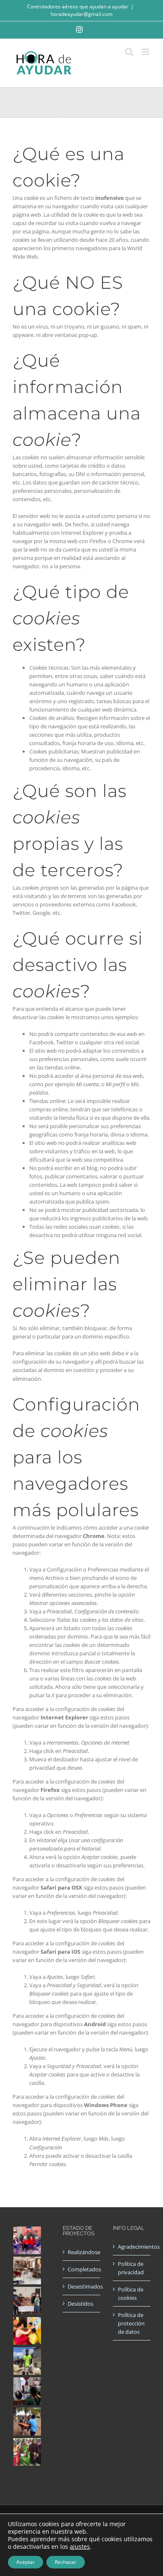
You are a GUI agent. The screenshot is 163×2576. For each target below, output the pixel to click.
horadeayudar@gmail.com (81, 14)
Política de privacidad (131, 2268)
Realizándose (82, 2252)
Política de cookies (131, 2294)
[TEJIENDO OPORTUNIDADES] (27, 2271)
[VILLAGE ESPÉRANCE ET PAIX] (27, 2361)
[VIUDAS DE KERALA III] (27, 2452)
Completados (82, 2269)
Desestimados (82, 2286)
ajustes (80, 2547)
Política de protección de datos (131, 2323)
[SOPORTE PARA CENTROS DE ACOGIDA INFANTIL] (27, 2240)
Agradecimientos (132, 2247)
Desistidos (80, 2304)
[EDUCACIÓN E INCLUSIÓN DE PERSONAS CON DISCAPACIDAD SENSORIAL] (27, 2391)
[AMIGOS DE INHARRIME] (27, 2422)
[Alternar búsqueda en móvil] (129, 52)
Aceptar (25, 2562)
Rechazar (66, 2562)
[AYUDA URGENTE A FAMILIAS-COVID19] (27, 2301)
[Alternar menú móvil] (146, 52)
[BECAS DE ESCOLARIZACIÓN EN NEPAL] (27, 2331)
